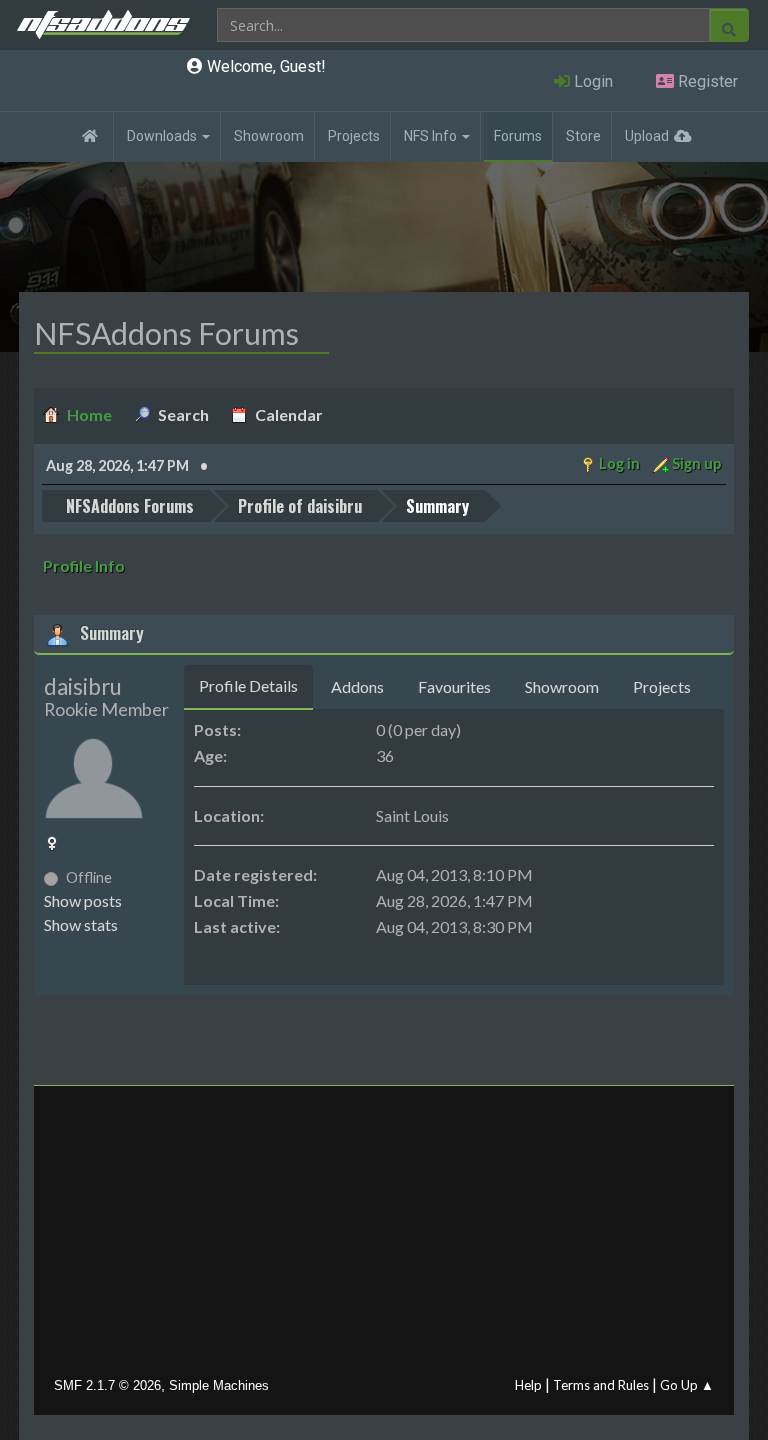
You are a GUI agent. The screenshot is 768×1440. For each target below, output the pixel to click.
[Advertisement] (384, 1236)
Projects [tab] (662, 686)
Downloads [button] (163, 136)
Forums (518, 136)
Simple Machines (219, 1385)
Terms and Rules (601, 1385)
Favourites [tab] (454, 686)
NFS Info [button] (432, 136)
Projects (354, 136)
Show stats (81, 924)
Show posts (83, 900)
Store (583, 136)
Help (528, 1385)
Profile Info (84, 565)
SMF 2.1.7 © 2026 (107, 1385)
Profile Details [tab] (248, 685)
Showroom (269, 136)
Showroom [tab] (562, 686)
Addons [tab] (357, 686)
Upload (647, 136)
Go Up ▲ (687, 1385)
